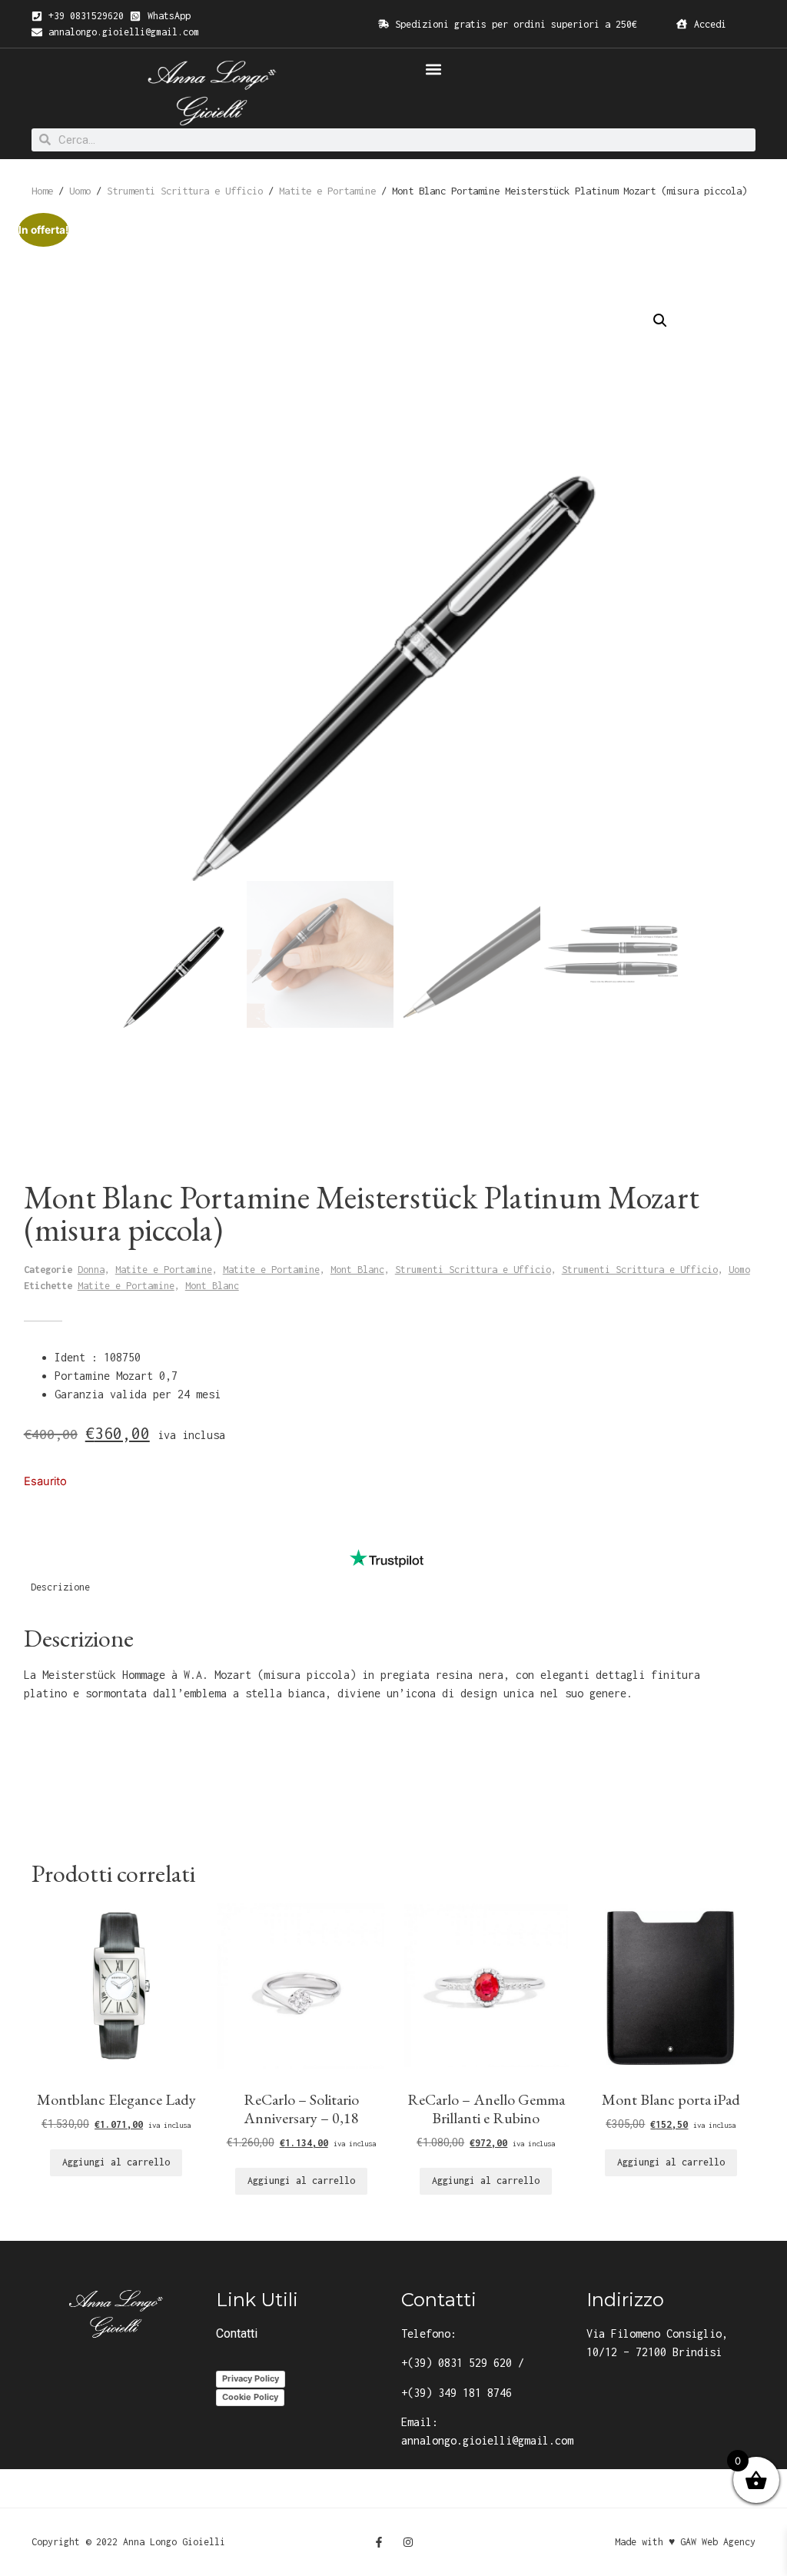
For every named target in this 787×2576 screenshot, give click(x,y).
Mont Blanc (357, 1270)
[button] (433, 69)
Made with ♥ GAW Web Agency (685, 2542)
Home (42, 191)
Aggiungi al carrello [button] (116, 2162)
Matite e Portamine (327, 191)
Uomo (80, 191)
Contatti (237, 2333)
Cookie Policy (250, 2397)
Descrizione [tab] (60, 1587)
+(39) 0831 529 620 (457, 2363)
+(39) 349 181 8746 (457, 2393)
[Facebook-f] (379, 2542)
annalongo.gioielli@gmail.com (487, 2440)
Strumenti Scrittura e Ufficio (185, 191)
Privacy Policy (251, 2378)
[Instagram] (408, 2542)
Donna (91, 1270)
